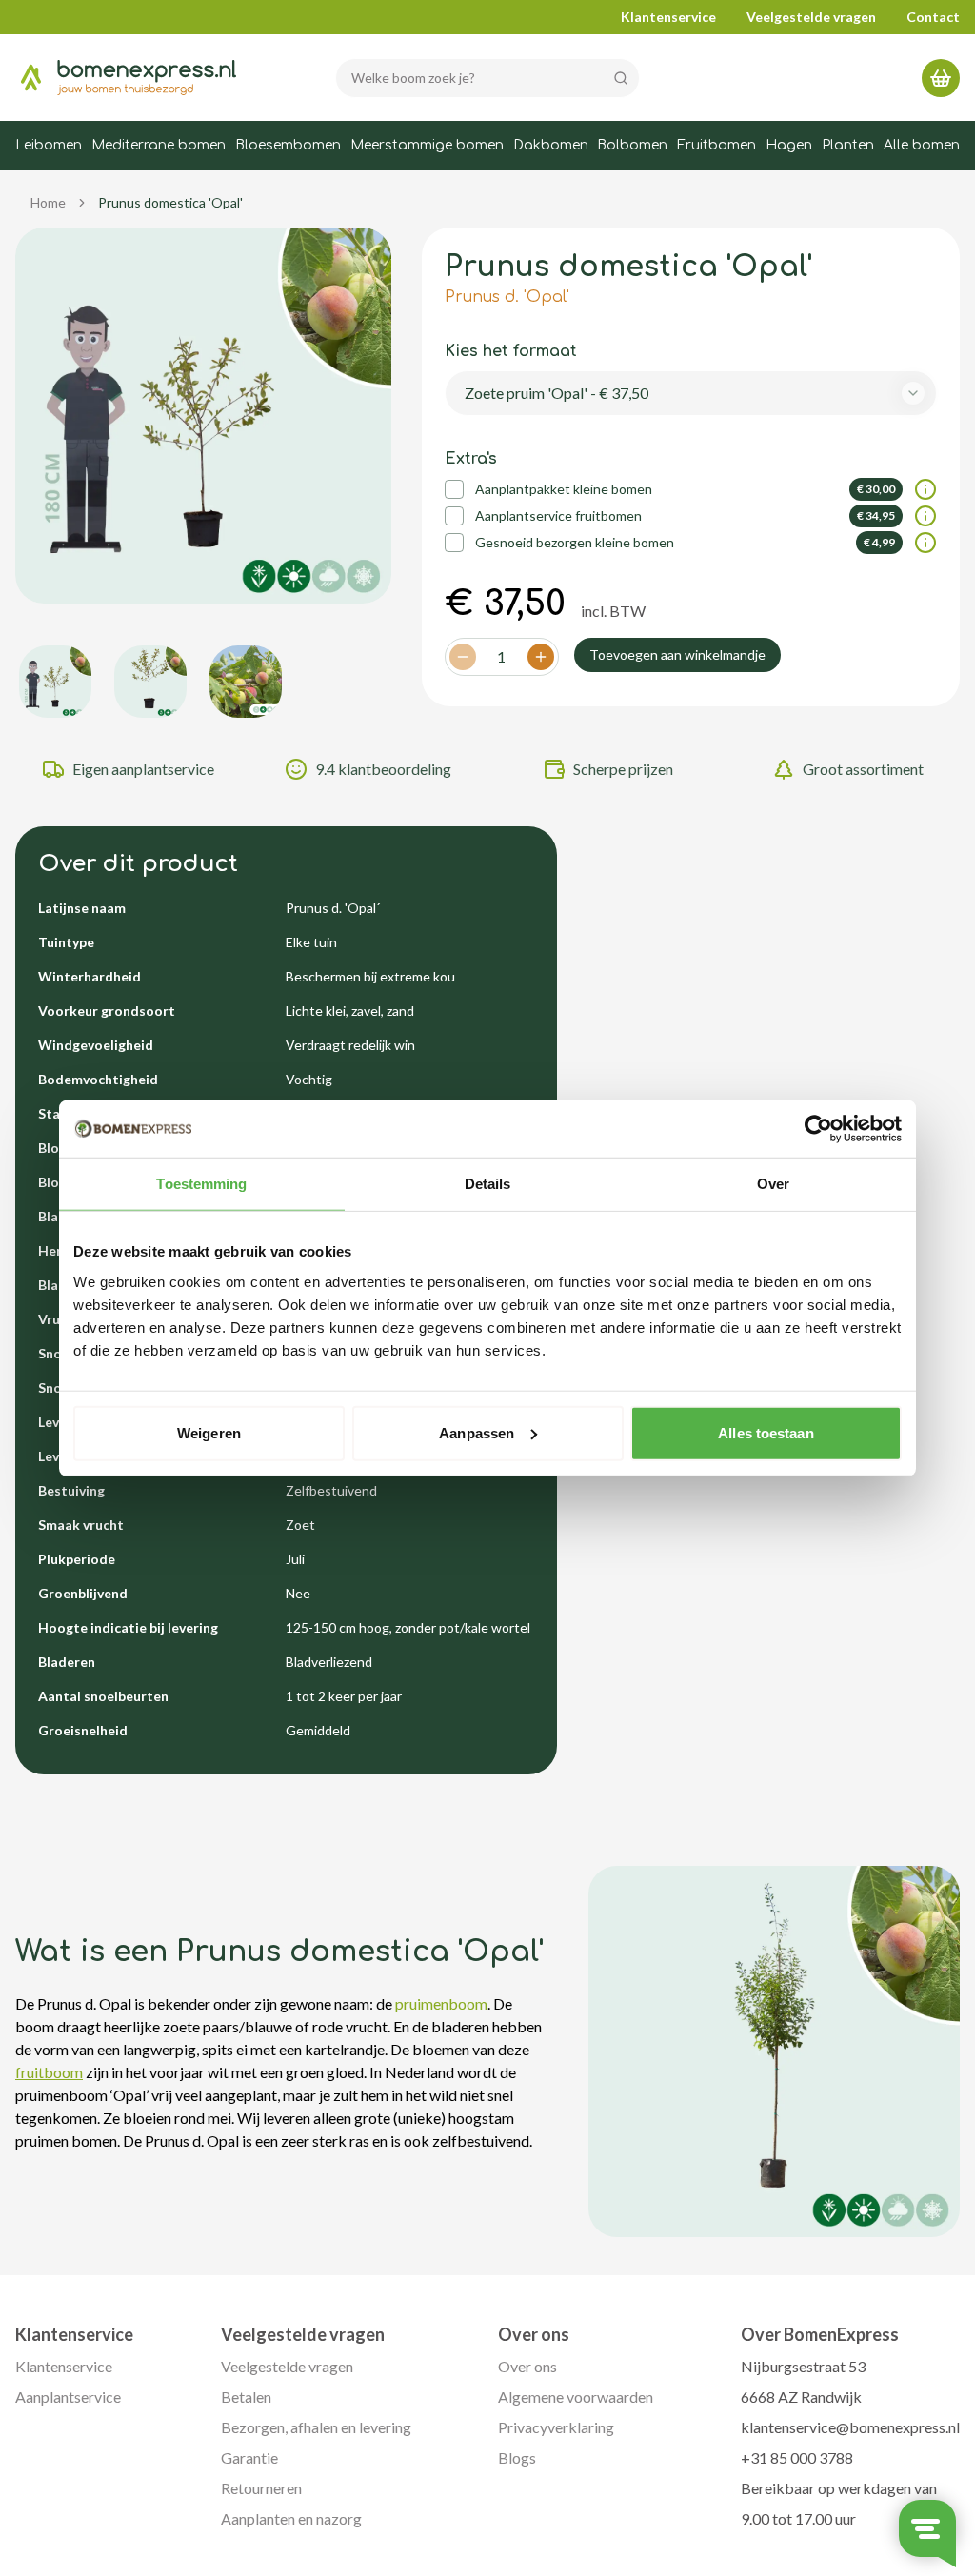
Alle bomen (922, 145)
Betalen (246, 2397)
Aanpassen (477, 1432)
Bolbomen (632, 145)
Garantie (249, 2457)
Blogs (517, 2457)
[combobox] (691, 393)
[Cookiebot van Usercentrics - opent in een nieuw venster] (818, 1129)
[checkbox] (454, 489)
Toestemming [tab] (201, 1184)
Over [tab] (773, 1184)
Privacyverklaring (556, 2427)
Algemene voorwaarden (576, 2397)
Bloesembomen (288, 145)
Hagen (789, 145)
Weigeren (209, 1432)
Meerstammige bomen (427, 145)
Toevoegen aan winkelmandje (677, 654)
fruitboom (49, 2072)
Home (48, 202)
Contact (933, 17)
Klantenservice (668, 17)
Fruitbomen (716, 145)
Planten (848, 145)
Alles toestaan (766, 1432)
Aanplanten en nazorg (291, 2518)
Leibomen (49, 145)
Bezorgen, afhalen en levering (316, 2427)
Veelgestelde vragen (811, 17)
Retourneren (261, 2488)
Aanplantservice (68, 2397)
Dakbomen (551, 145)
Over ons (527, 2366)
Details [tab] (488, 1184)
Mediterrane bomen (159, 145)
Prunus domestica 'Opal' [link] (170, 202)
